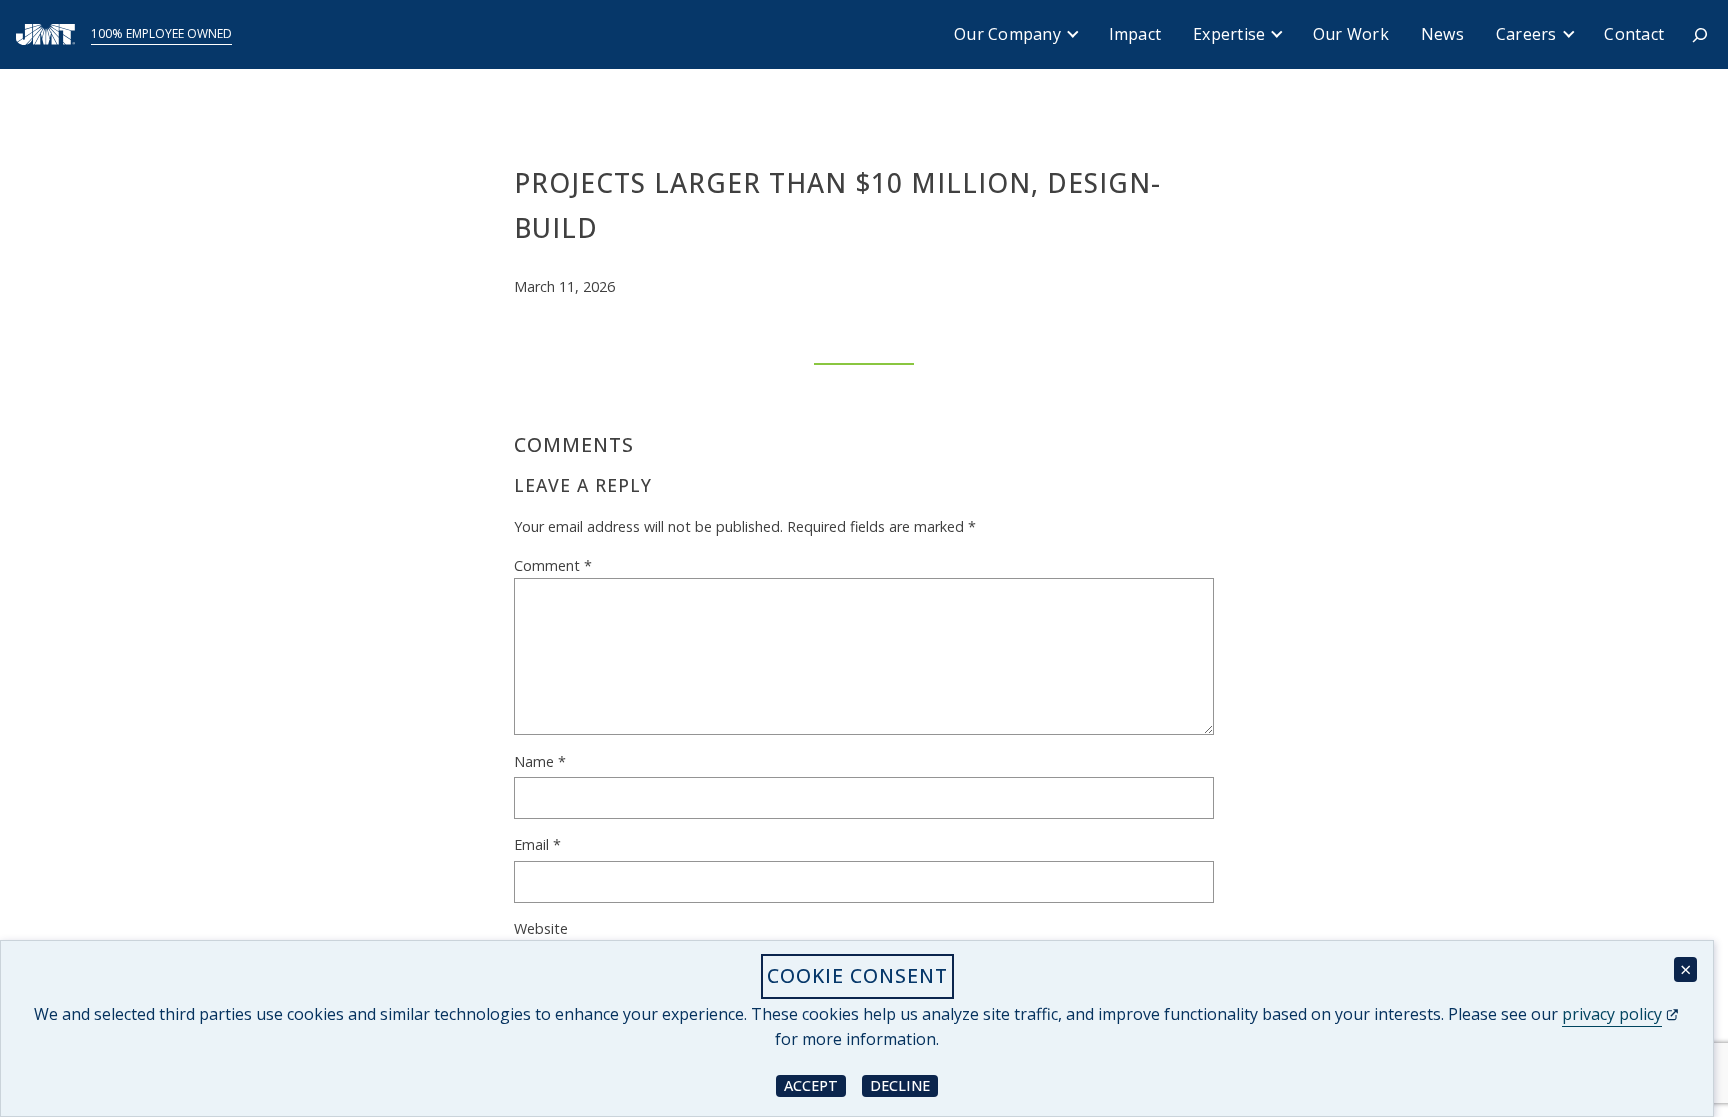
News (1442, 34)
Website (541, 928)
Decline (904, 1084)
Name (540, 761)
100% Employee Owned (161, 33)
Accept (815, 1084)
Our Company (1007, 34)
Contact (1634, 34)
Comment (553, 565)
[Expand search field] (1700, 35)
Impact (1135, 34)
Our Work (1351, 34)
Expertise (1229, 34)
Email (537, 844)
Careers (1526, 34)
